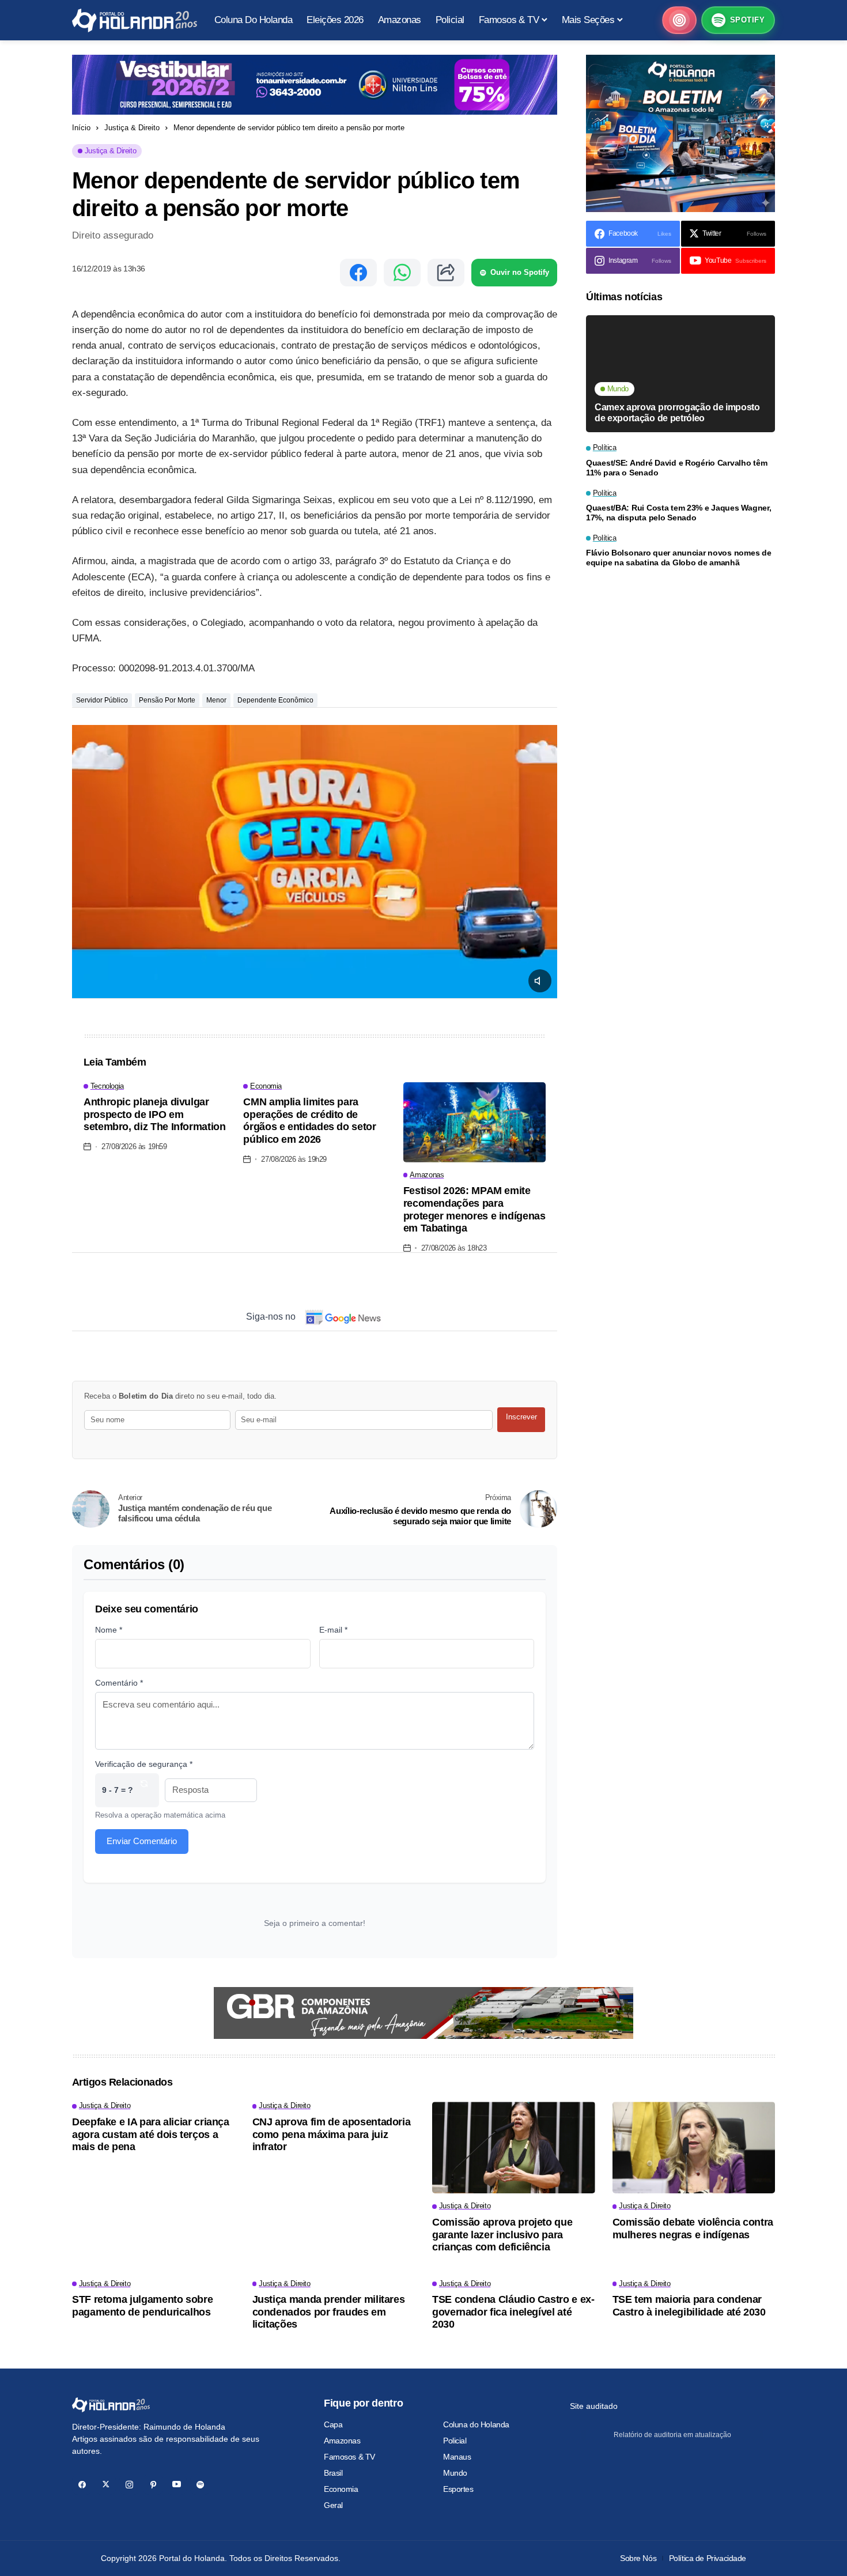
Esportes (458, 2489)
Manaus (457, 2457)
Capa (333, 2424)
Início (81, 128)
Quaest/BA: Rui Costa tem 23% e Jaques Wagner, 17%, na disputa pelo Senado (678, 513)
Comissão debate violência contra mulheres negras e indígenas (693, 2228)
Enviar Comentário (142, 1841)
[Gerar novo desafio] (144, 1790)
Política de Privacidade (708, 2558)
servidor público (102, 700)
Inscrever (521, 1417)
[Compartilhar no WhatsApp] (402, 273)
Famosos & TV (349, 2457)
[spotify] (200, 2485)
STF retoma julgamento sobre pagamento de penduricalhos (142, 2306)
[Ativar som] (540, 981)
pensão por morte (167, 700)
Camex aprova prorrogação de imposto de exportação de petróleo (677, 413)
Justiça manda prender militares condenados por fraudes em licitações (329, 2312)
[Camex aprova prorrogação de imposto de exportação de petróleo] (680, 374)
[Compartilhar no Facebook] (358, 273)
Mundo (455, 2473)
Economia (341, 2489)
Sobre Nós (638, 2558)
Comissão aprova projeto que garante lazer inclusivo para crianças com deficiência (502, 2235)
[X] (106, 2485)
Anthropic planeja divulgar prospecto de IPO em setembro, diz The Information (155, 1114)
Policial (455, 2441)
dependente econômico (275, 700)
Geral (333, 2505)
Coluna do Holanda (476, 2424)
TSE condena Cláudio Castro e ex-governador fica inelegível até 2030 (513, 2312)
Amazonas (342, 2441)
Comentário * (119, 1683)
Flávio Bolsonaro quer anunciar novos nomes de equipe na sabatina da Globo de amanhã (678, 558)
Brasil (333, 2473)
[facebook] (82, 2485)
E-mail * (333, 1630)
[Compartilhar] (446, 273)
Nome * (109, 1630)
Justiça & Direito (132, 128)
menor (216, 700)
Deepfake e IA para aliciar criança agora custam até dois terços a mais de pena (151, 2134)
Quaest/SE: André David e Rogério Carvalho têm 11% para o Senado (676, 468)
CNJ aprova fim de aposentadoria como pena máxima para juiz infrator (332, 2134)
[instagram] (129, 2485)
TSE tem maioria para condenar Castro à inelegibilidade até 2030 (689, 2306)
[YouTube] (177, 2485)
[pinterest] (153, 2485)
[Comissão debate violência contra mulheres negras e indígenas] (694, 2148)
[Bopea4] (135, 20)
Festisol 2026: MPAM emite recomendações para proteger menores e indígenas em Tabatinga (474, 1209)
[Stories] (679, 20)
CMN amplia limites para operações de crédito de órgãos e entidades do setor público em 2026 (309, 1121)
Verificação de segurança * (144, 1764)
